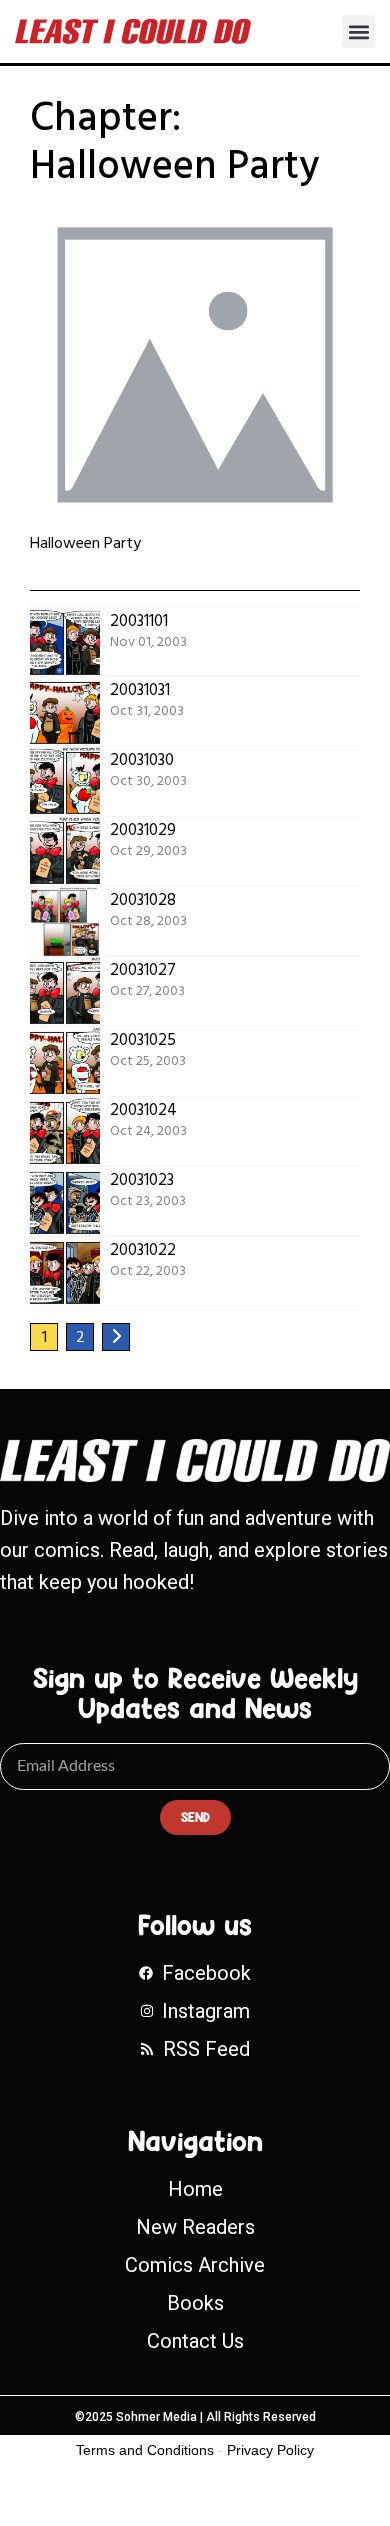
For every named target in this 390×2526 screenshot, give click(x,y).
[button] (358, 31)
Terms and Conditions (145, 2450)
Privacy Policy (270, 2450)
